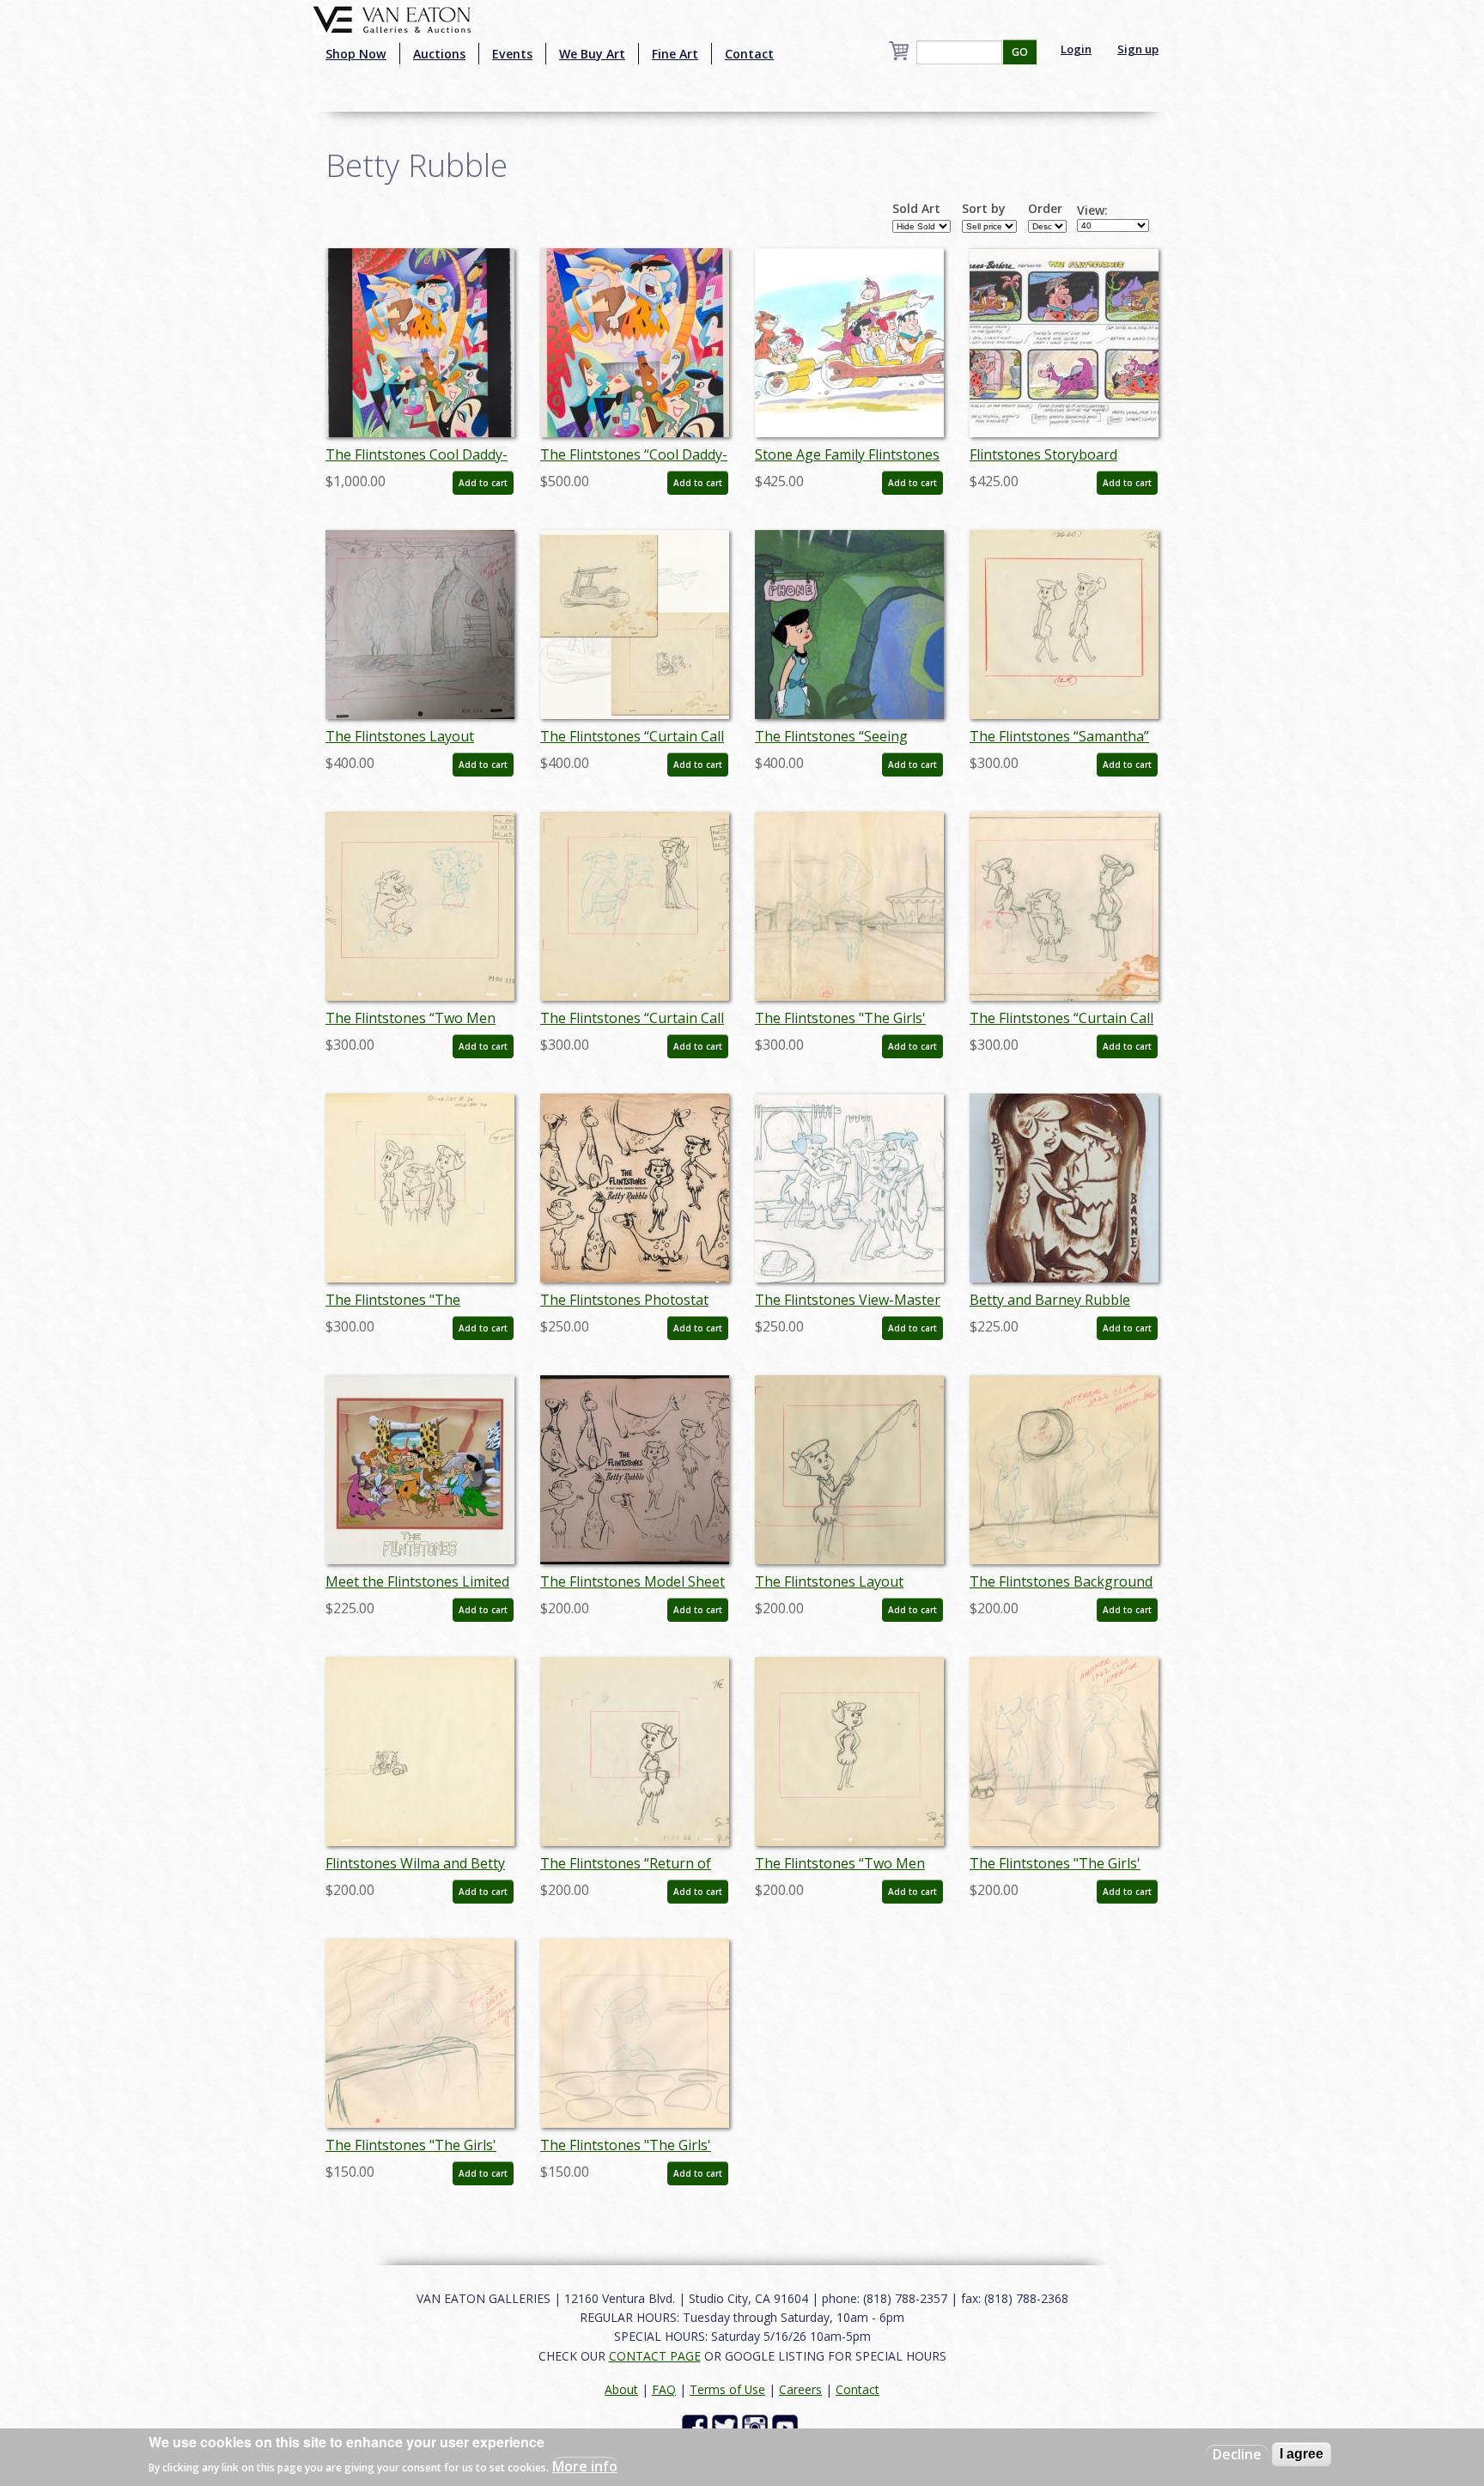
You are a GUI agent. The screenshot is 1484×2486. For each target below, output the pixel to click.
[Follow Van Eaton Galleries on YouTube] (787, 2426)
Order (1045, 209)
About (621, 2389)
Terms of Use (727, 2389)
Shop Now (356, 54)
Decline (1237, 2454)
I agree (1302, 2454)
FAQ (664, 2389)
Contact (749, 54)
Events (512, 54)
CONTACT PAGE (655, 2356)
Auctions (439, 54)
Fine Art (675, 54)
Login (1076, 49)
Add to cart (483, 483)
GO (1020, 52)
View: (1092, 210)
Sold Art (916, 209)
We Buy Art (592, 54)
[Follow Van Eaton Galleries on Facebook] (697, 2426)
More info (585, 2465)
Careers (800, 2389)
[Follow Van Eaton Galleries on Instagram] (757, 2426)
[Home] (392, 18)
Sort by (984, 209)
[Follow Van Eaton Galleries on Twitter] (727, 2426)
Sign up (1138, 49)
